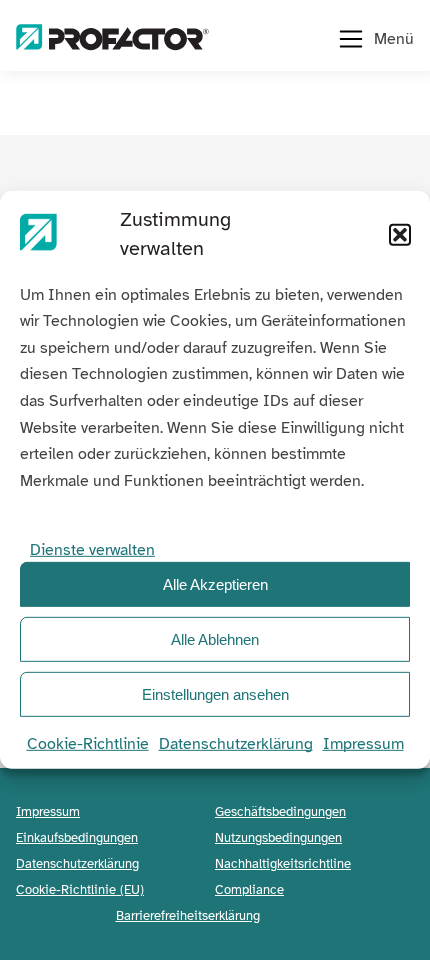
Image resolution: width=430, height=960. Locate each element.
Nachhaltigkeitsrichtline (283, 863)
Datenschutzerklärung (236, 744)
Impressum (363, 744)
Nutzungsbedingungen (278, 837)
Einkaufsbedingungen (77, 837)
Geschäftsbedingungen (280, 811)
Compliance (249, 889)
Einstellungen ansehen (215, 694)
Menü (394, 39)
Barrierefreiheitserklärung (188, 915)
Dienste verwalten (92, 550)
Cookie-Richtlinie (88, 744)
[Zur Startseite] (112, 39)
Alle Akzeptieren (215, 584)
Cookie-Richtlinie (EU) (80, 889)
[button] (400, 235)
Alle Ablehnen (215, 639)
